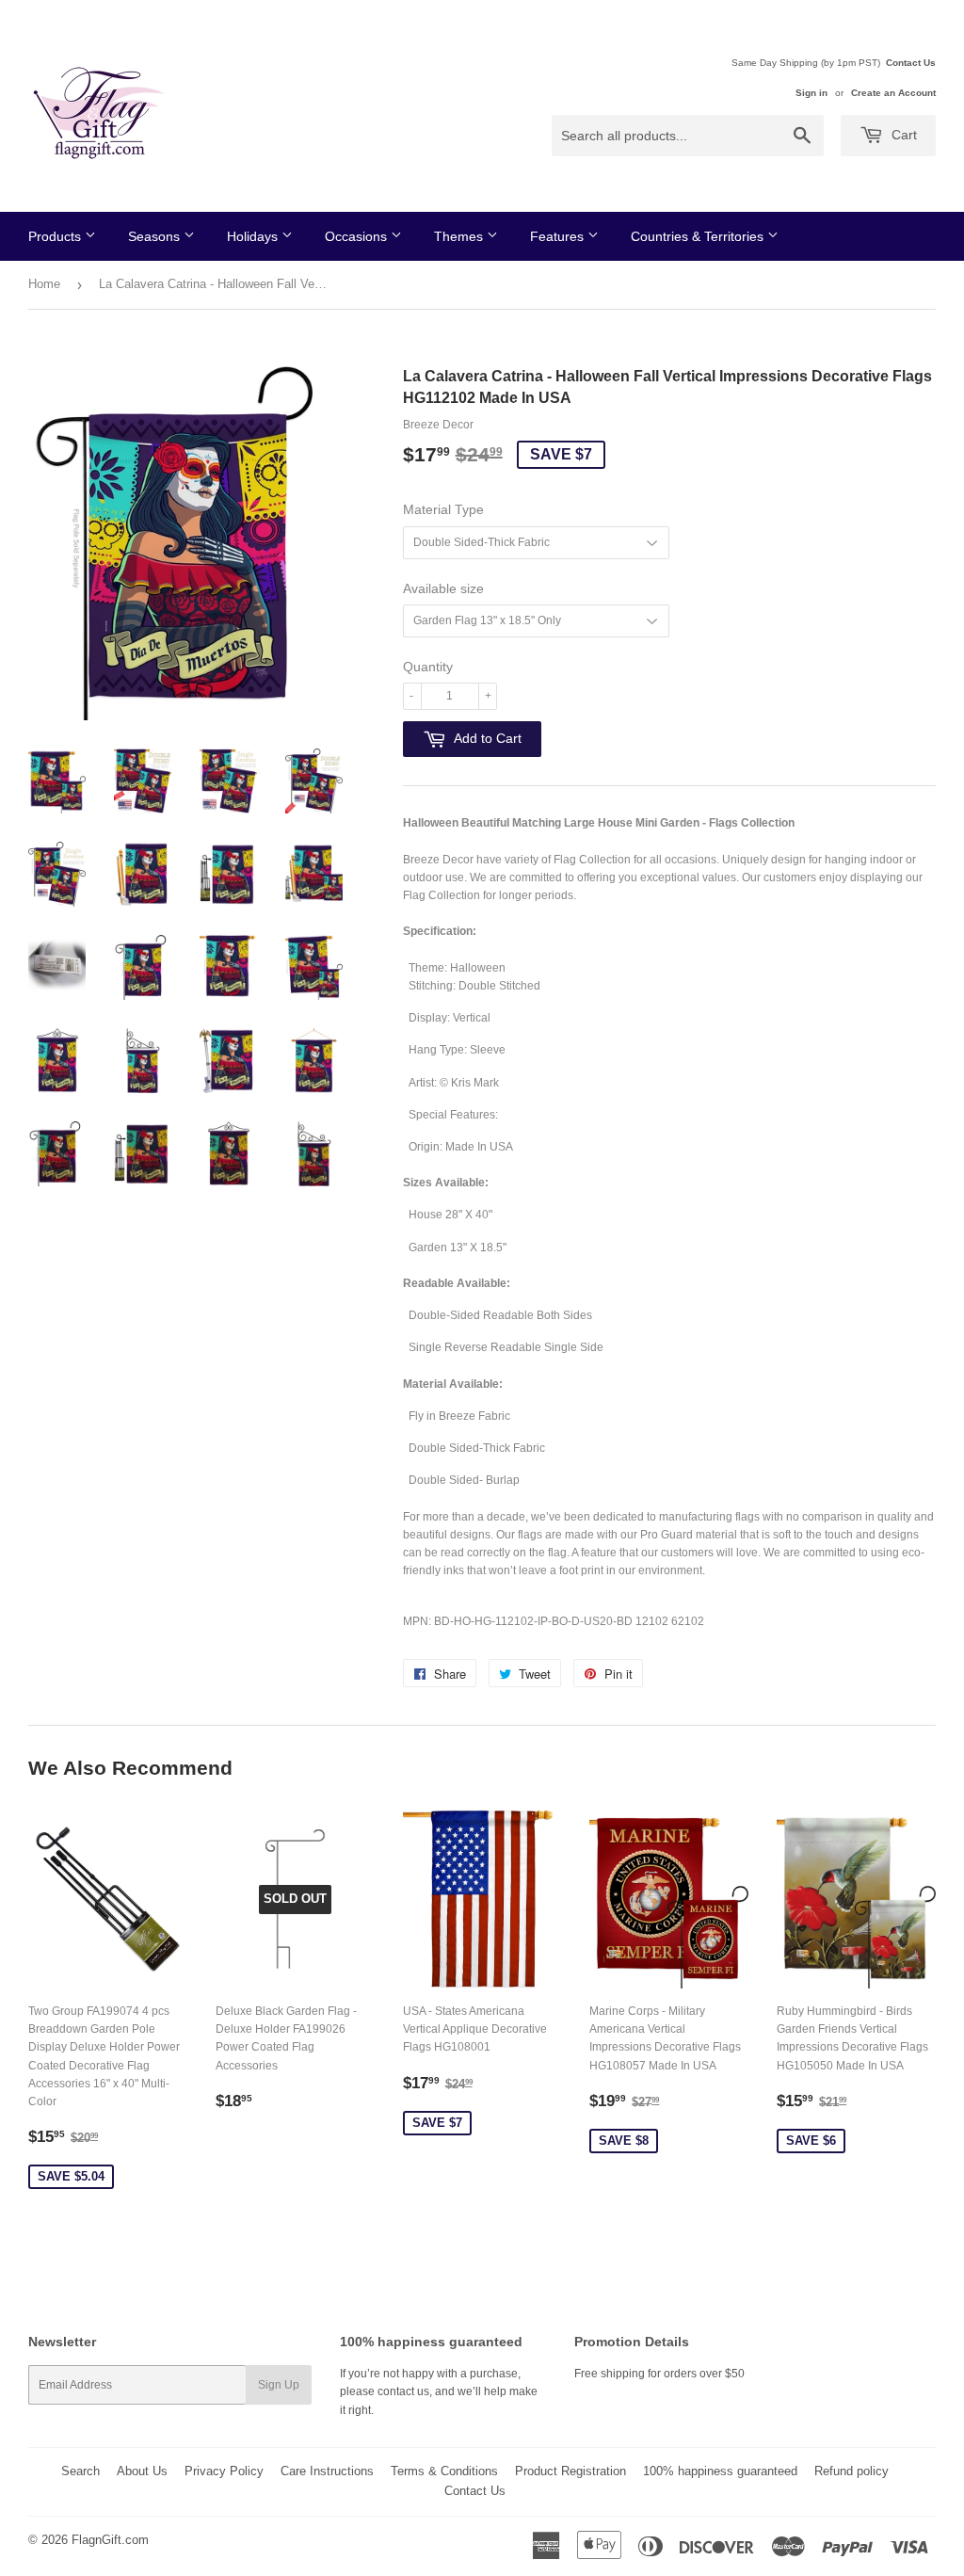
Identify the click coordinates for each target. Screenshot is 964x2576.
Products (56, 236)
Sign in (811, 93)
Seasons (156, 236)
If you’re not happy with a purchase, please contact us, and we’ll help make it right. (439, 2391)
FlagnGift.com (110, 2540)
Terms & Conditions (444, 2471)
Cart (902, 135)
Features (559, 236)
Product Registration (570, 2471)
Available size (443, 588)
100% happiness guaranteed (720, 2471)
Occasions (358, 236)
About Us (142, 2471)
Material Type (443, 509)
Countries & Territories (699, 236)
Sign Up (279, 2385)
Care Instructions (327, 2471)
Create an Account (893, 93)
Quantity (428, 667)
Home (44, 284)
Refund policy (852, 2471)
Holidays (254, 236)
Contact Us (911, 63)
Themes (460, 236)
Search (80, 2471)
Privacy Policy (224, 2471)
